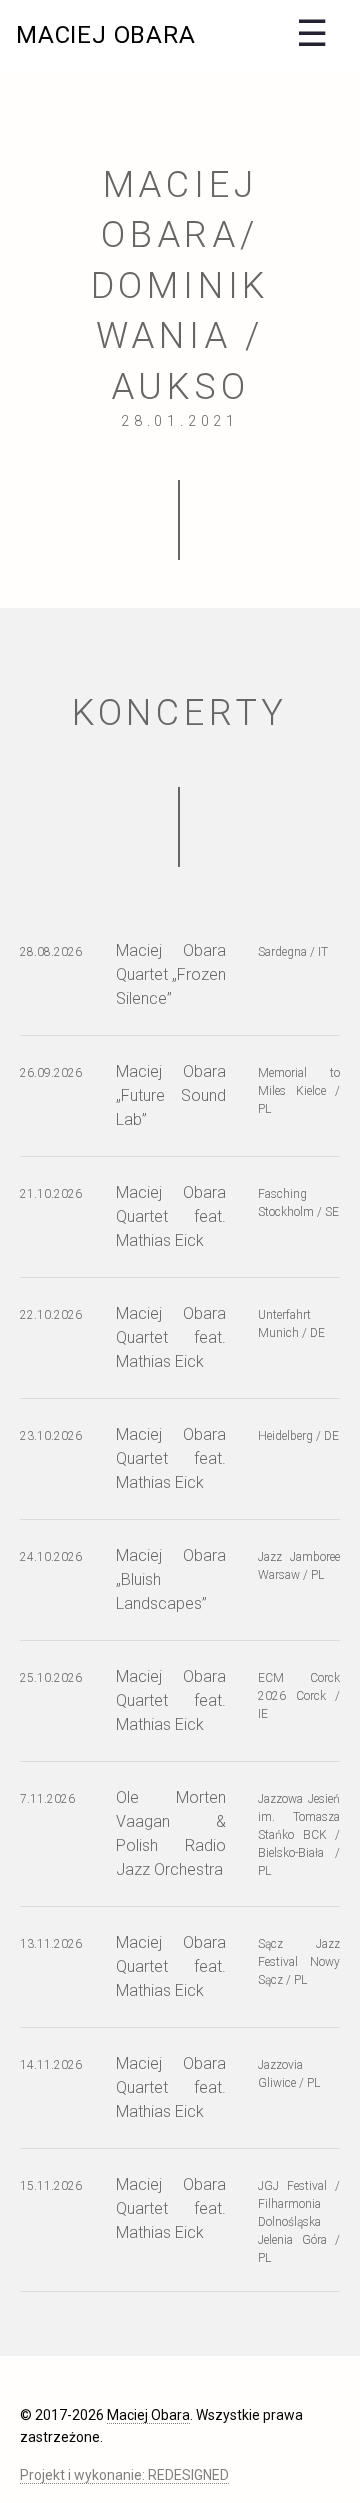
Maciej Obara (106, 35)
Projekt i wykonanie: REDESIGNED (124, 2475)
